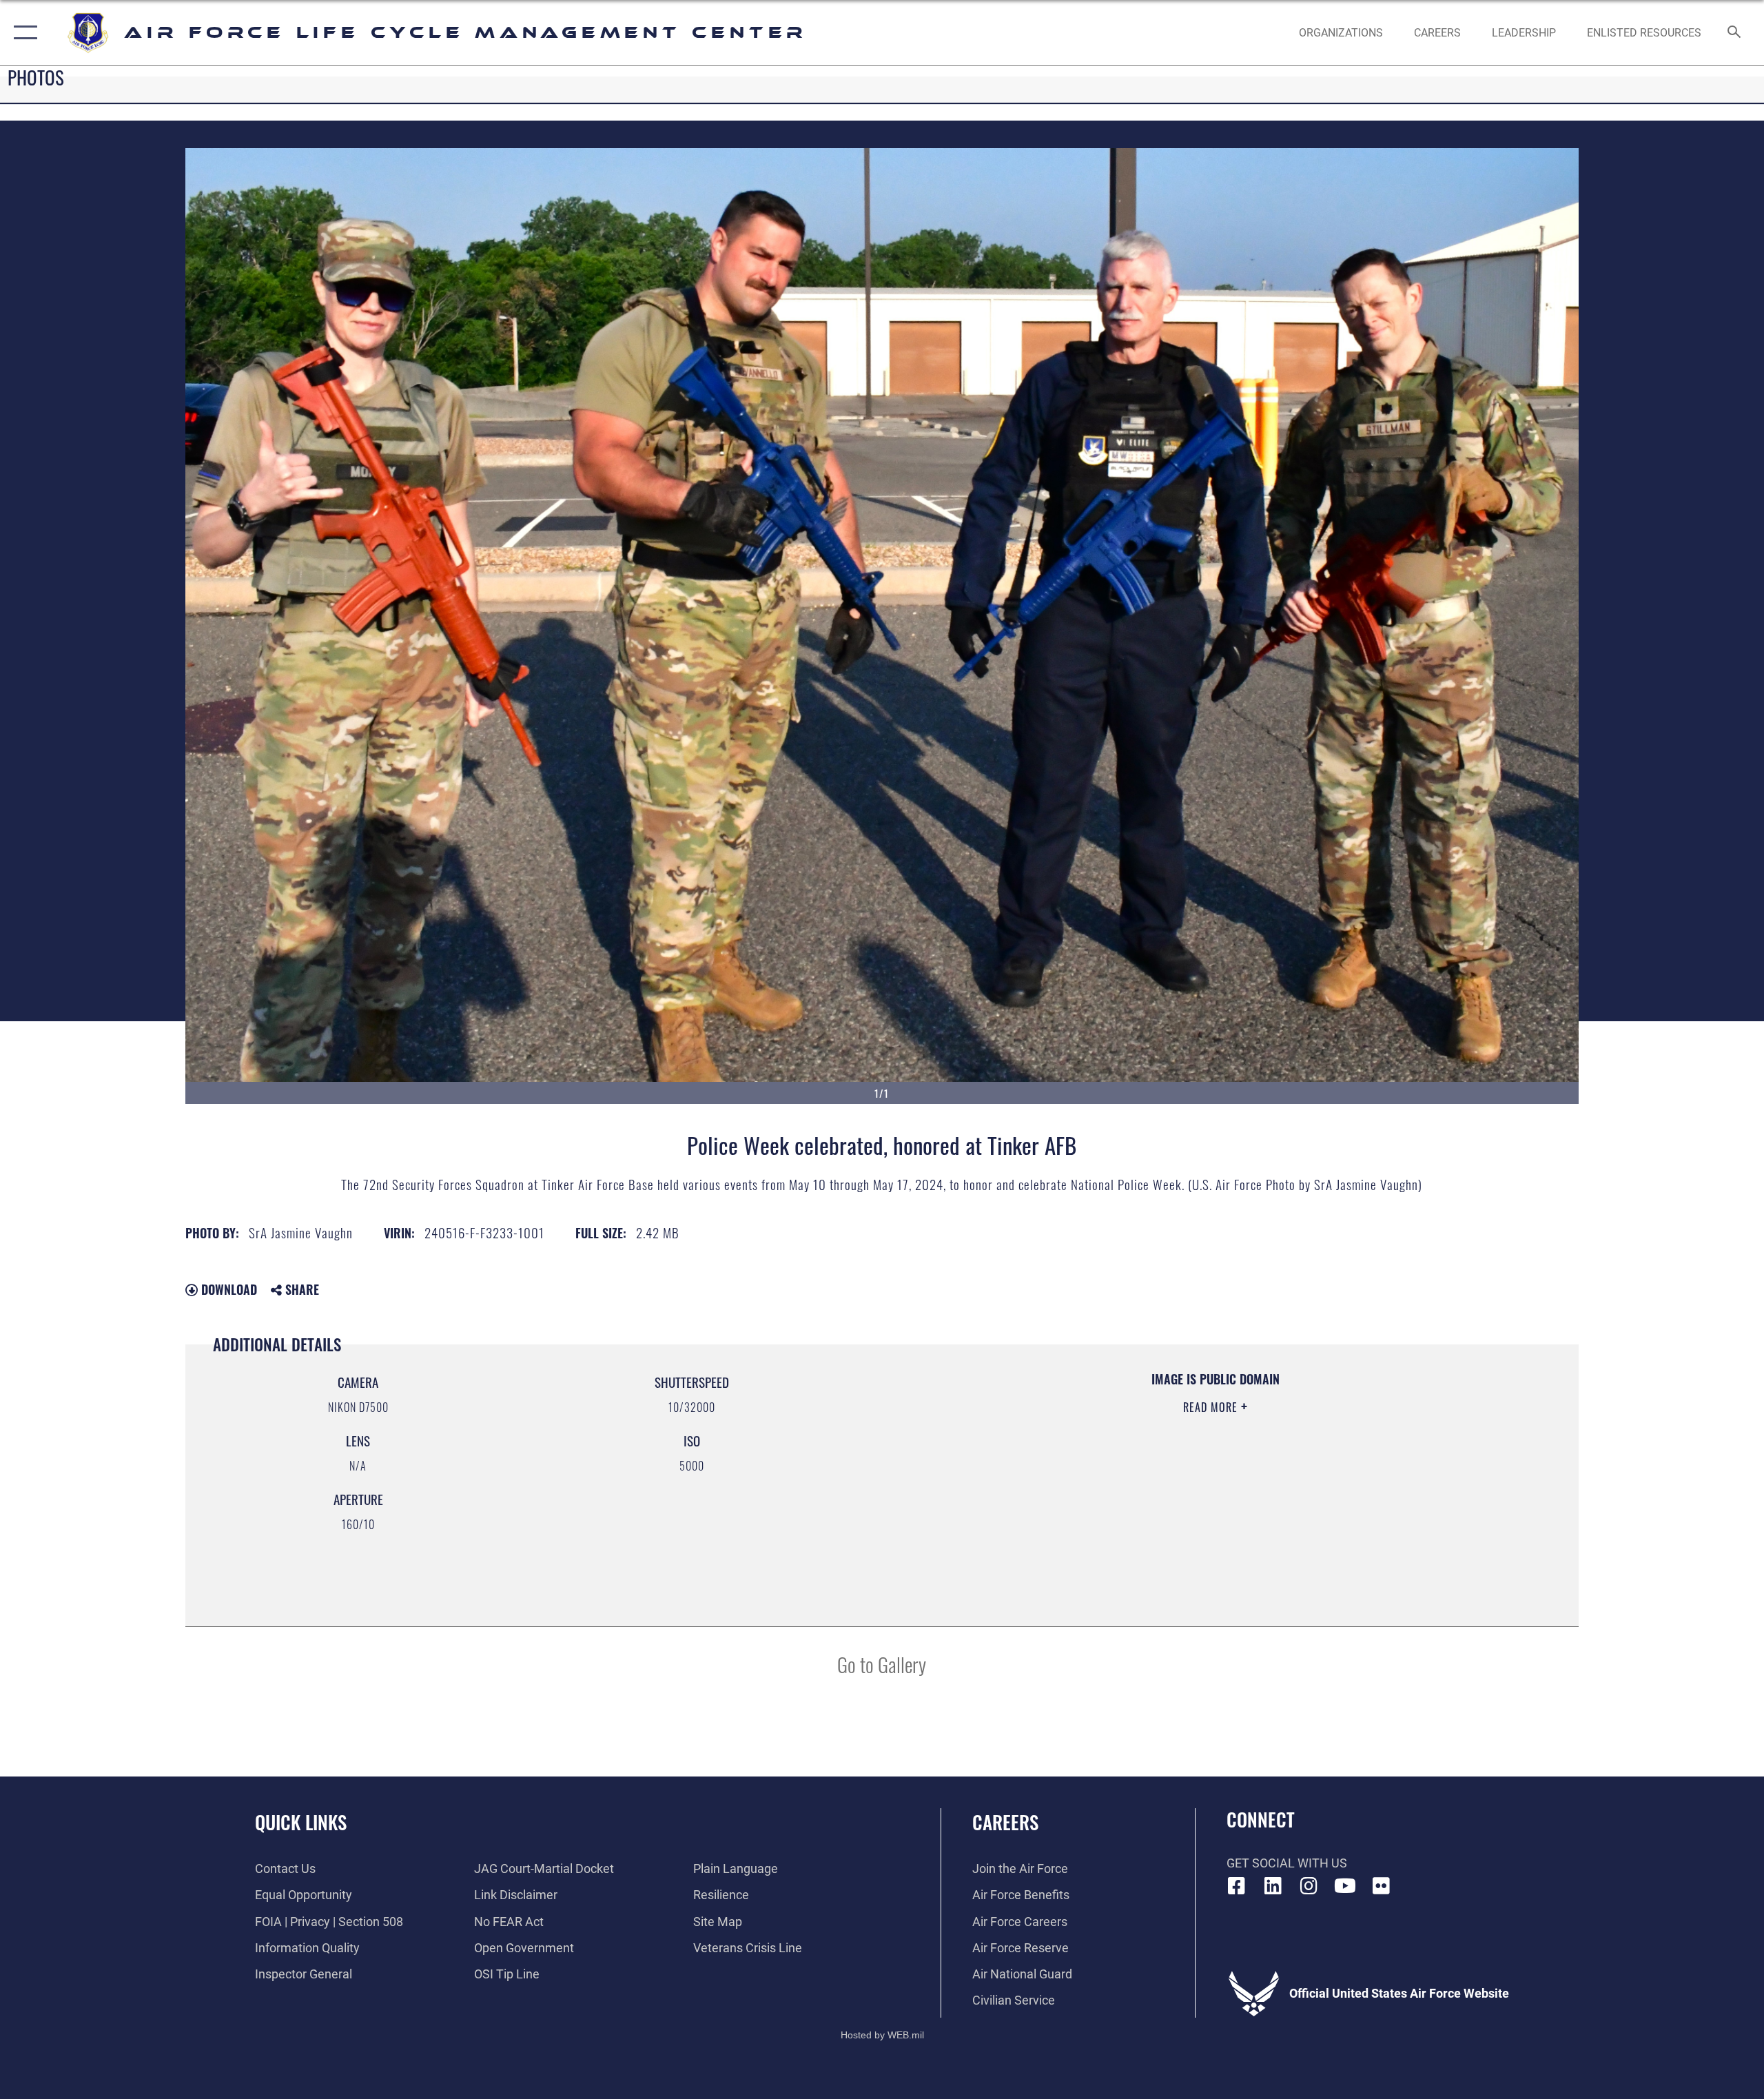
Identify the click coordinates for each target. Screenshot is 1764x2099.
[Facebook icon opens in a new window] (1237, 1886)
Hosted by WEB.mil (882, 2035)
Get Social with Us (1287, 1863)
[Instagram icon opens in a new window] (1309, 1886)
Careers (1005, 1822)
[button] (22, 33)
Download (227, 1289)
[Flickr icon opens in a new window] (1382, 1886)
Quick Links (301, 1822)
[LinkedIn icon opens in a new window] (1273, 1886)
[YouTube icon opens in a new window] (1345, 1886)
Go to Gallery (882, 1664)
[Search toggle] (1735, 33)
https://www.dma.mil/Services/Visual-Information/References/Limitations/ (1065, 1475)
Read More (1212, 1407)
